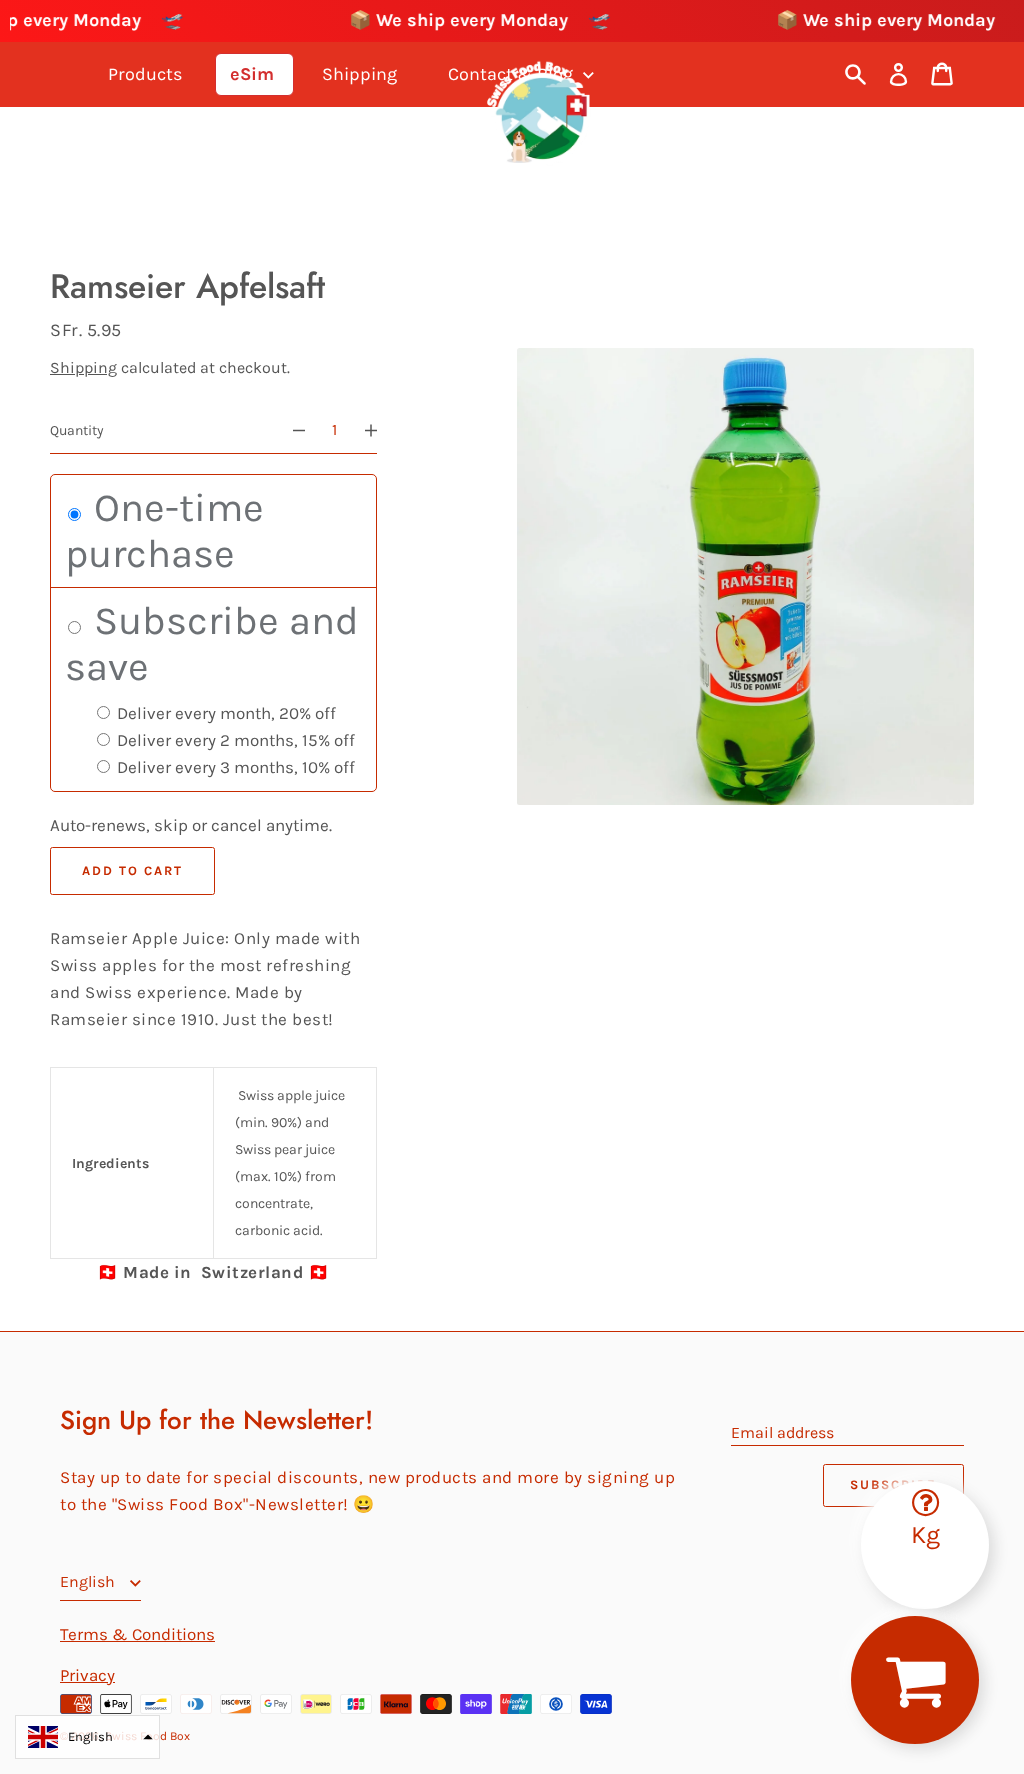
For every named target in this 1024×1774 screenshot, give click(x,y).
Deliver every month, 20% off (224, 713)
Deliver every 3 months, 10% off (234, 767)
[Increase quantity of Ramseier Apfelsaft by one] (380, 431)
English (89, 1581)
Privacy (87, 1675)
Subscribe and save (212, 643)
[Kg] (925, 1489)
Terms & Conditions (137, 1634)
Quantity (77, 430)
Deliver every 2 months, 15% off (234, 740)
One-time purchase (164, 530)
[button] (87, 1737)
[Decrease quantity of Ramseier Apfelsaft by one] (290, 431)
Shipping (83, 367)
